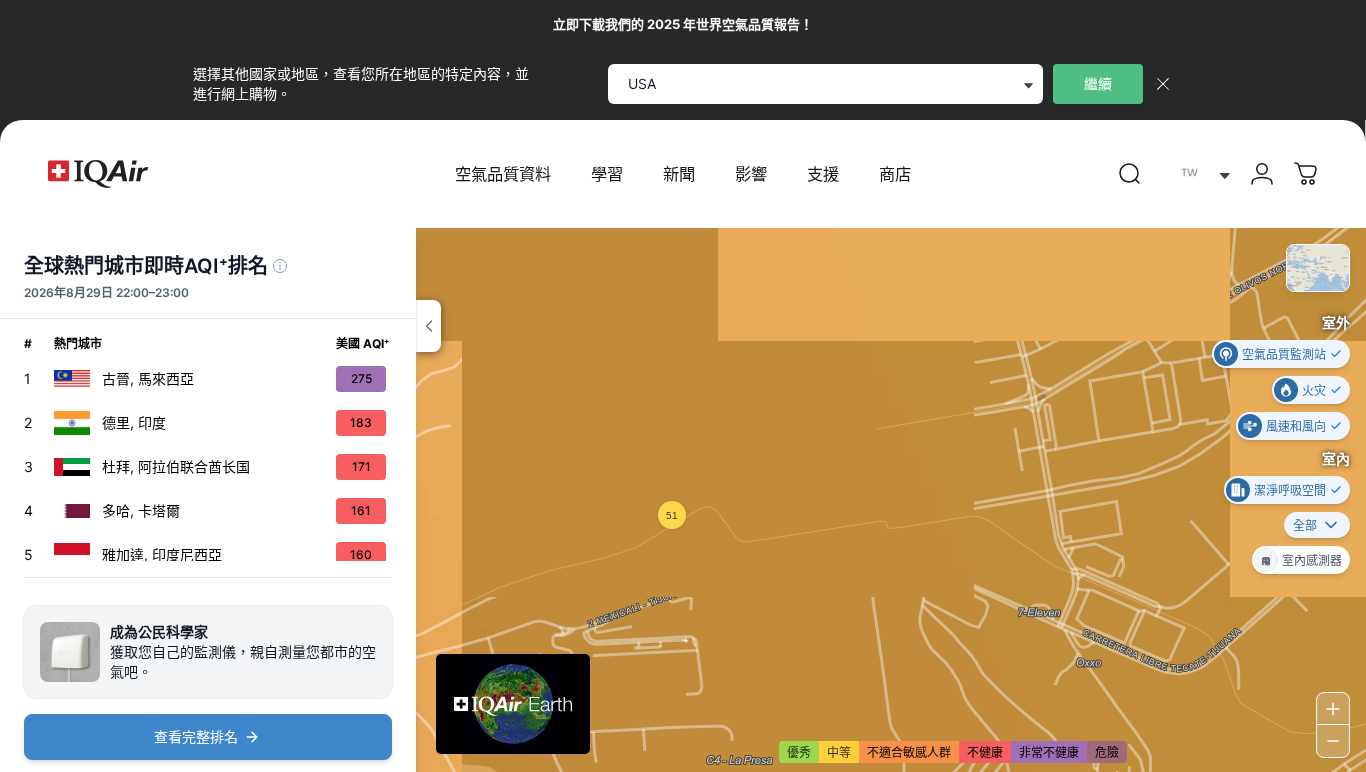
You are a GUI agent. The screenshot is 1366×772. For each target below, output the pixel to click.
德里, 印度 (134, 422)
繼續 (1098, 83)
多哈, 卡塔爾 (141, 510)
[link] (1130, 174)
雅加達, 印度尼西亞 (162, 554)
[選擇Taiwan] (1201, 174)
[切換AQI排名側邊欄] (428, 326)
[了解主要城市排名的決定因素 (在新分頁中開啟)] (280, 266)
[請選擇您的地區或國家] (1201, 174)
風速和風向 (1296, 425)
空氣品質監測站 (1284, 353)
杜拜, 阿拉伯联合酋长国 (176, 466)
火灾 (1314, 389)
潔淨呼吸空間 (1290, 489)
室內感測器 (1312, 559)
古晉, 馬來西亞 (148, 378)
